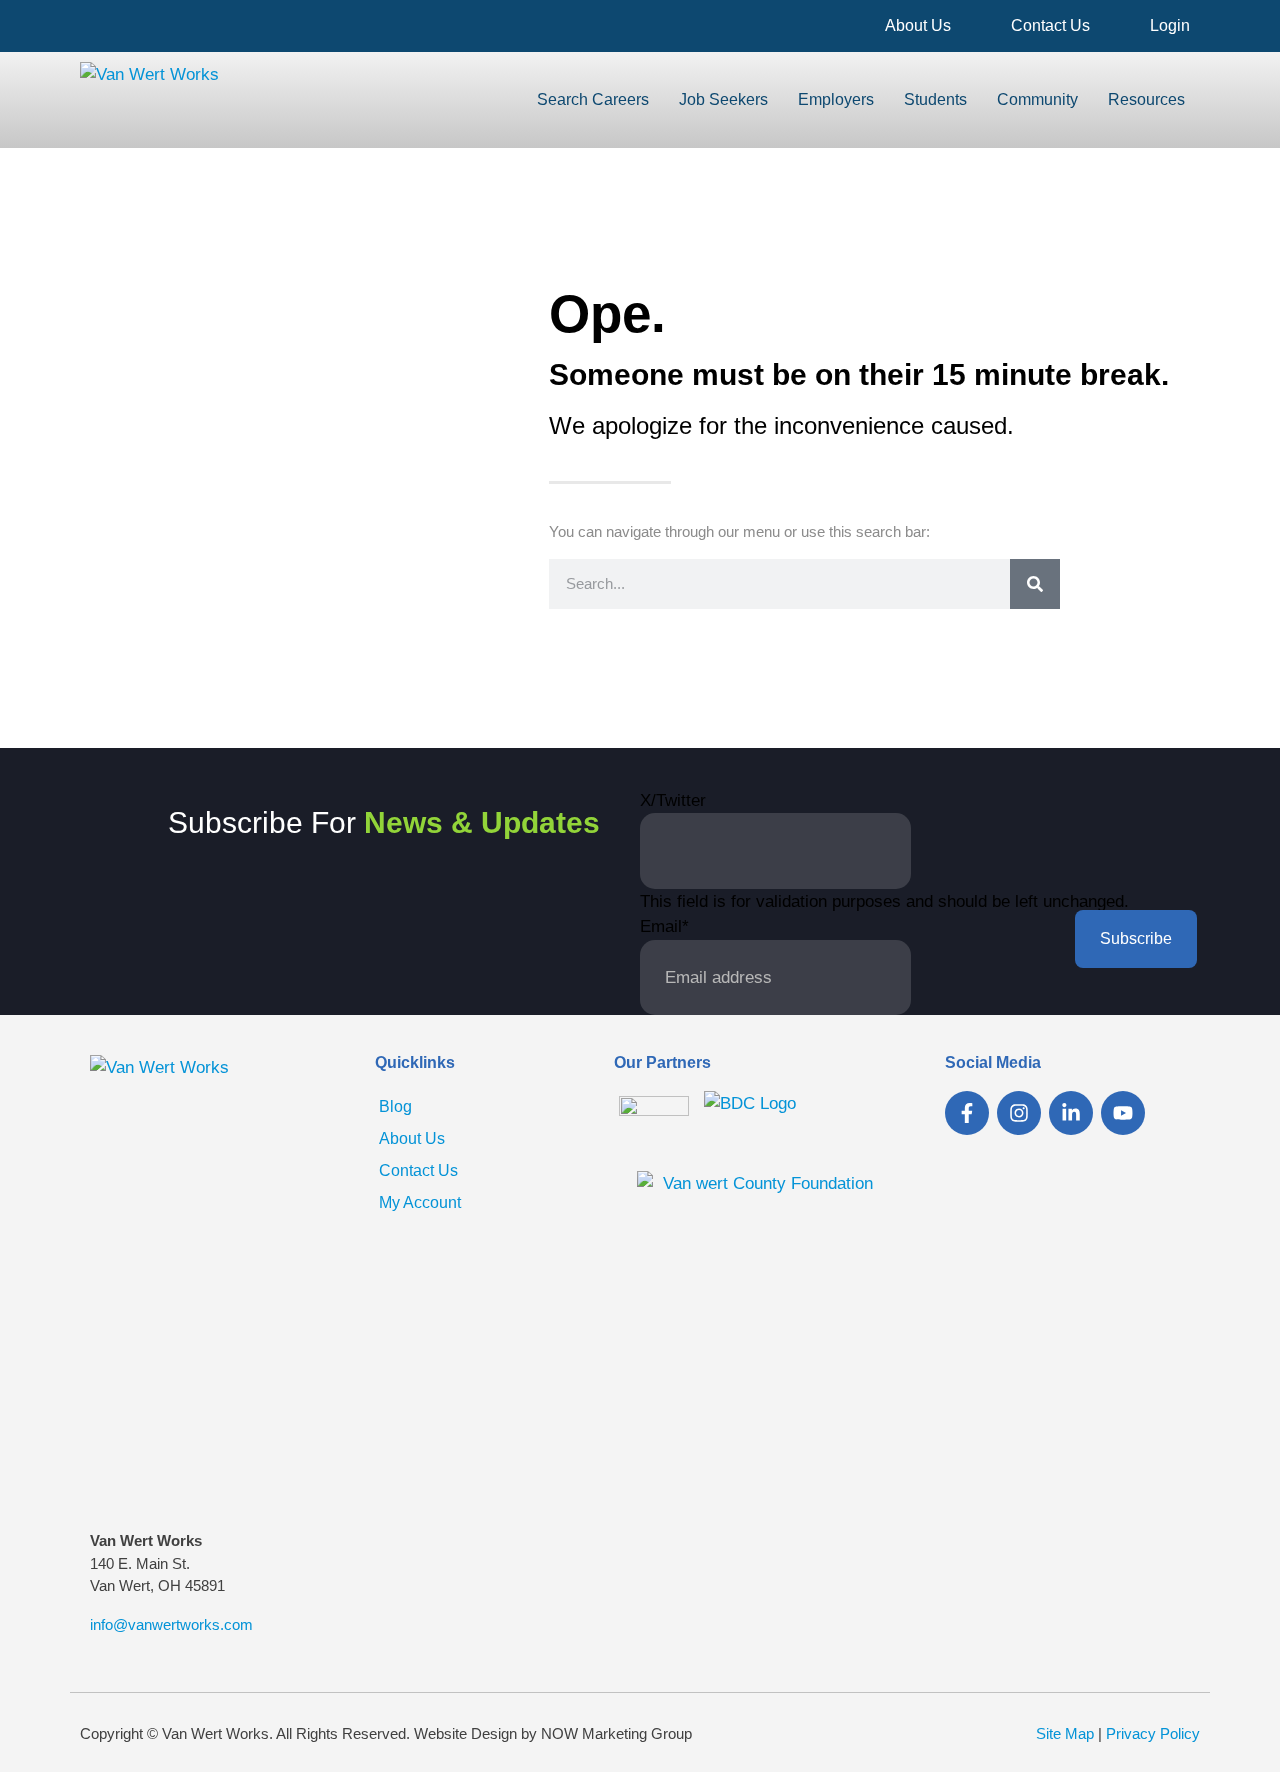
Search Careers (593, 99)
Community (1037, 99)
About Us (918, 25)
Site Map (1065, 1733)
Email (664, 926)
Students (935, 99)
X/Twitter (673, 800)
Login (1170, 25)
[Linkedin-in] (1071, 1113)
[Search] (1035, 584)
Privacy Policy (1153, 1733)
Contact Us (1050, 25)
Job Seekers (723, 99)
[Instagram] (1019, 1113)
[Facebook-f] (967, 1113)
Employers (836, 99)
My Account (420, 1202)
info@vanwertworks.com (171, 1624)
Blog (395, 1106)
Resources (1146, 99)
